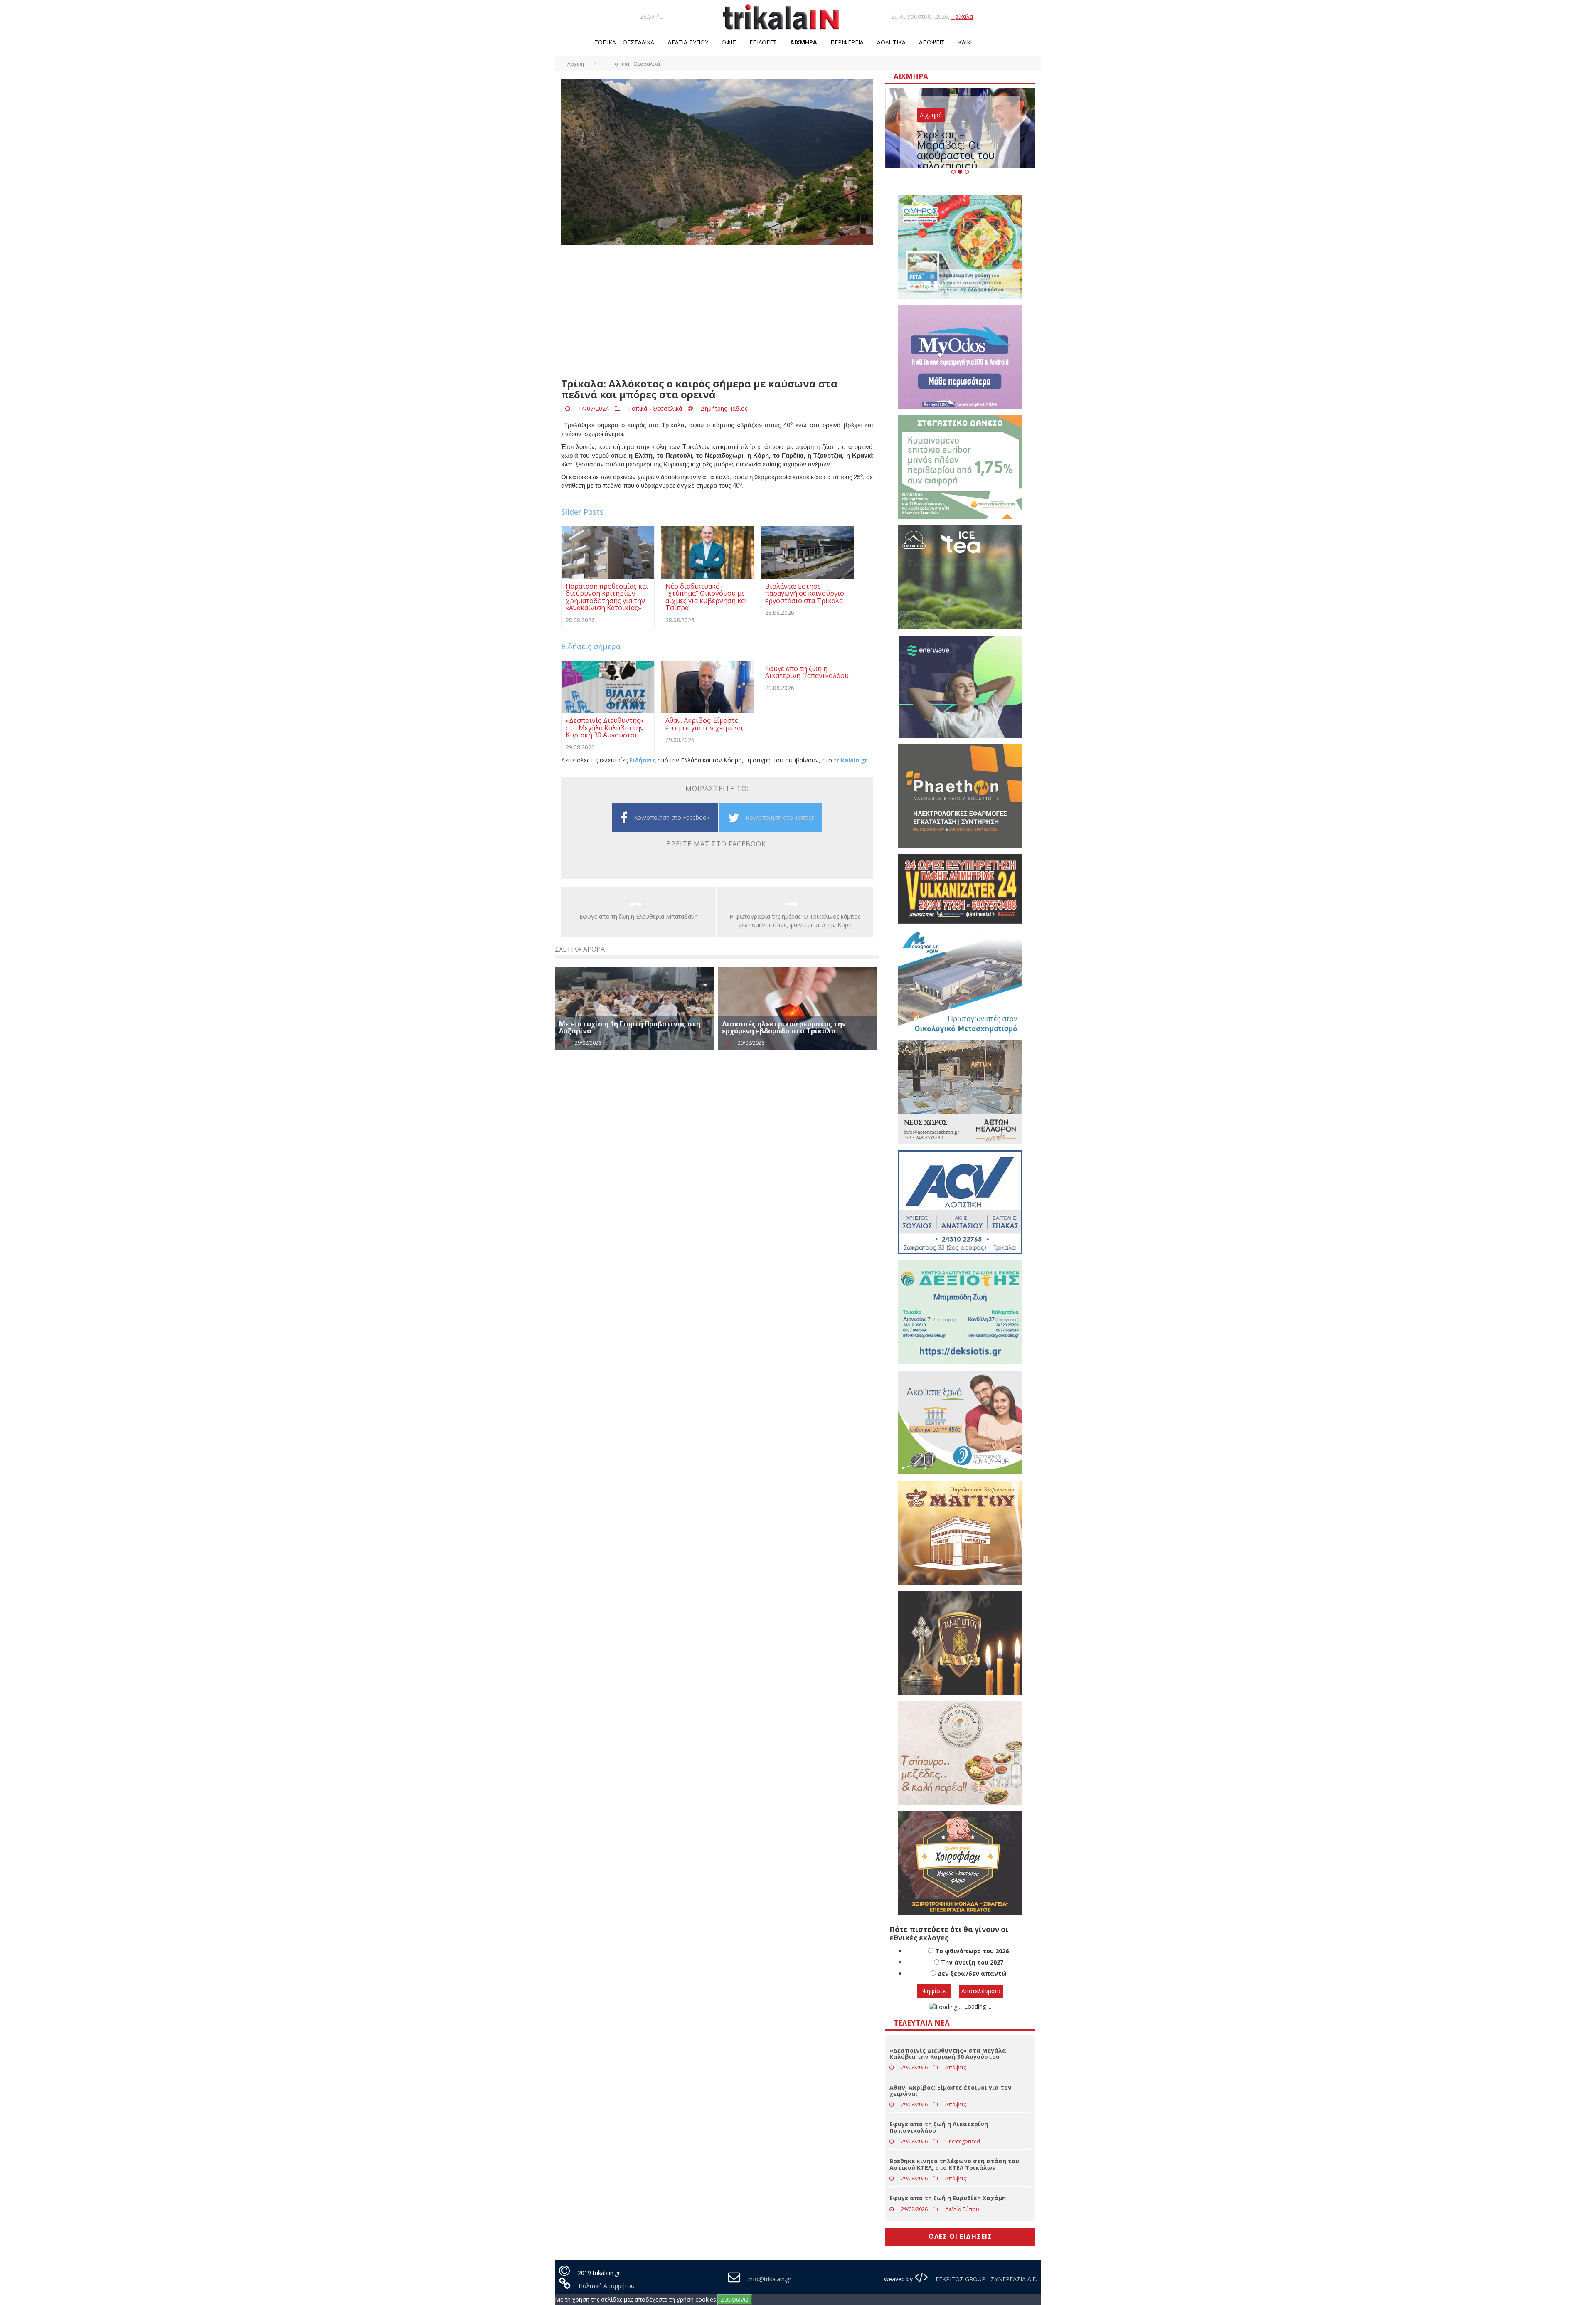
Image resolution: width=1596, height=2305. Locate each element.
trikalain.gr (851, 760)
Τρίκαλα (962, 16)
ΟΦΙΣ (729, 42)
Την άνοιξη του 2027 (972, 1962)
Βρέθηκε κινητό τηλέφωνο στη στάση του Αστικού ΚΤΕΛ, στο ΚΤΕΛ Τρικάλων (954, 2164)
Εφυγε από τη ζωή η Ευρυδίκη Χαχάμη (948, 2198)
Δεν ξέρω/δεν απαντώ (972, 1973)
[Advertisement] (717, 312)
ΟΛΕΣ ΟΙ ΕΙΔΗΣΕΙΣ (960, 2236)
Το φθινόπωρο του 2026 (972, 1951)
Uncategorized (963, 2141)
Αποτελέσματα (981, 1991)
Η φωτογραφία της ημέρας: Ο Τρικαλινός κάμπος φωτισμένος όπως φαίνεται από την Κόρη (795, 921)
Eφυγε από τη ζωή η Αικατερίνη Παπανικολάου (939, 2127)
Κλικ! (965, 42)
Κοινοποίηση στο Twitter (780, 817)
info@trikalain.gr (770, 2279)
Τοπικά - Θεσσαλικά (655, 408)
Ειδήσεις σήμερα (591, 646)
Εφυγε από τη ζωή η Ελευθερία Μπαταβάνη (639, 916)
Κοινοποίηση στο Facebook (672, 817)
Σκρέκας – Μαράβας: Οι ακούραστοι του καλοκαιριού (956, 150)
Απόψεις (932, 42)
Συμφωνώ (735, 2299)
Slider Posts (582, 512)
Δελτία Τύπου (688, 42)
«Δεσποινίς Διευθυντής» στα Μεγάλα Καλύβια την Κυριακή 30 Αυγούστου (948, 2054)
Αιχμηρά (804, 42)
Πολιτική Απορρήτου (607, 2286)
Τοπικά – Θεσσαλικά (624, 42)
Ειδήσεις (643, 760)
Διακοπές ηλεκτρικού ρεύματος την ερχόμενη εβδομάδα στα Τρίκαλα (784, 1028)
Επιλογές (763, 42)
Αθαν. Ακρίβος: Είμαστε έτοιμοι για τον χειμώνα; (951, 2091)
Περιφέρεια (847, 42)
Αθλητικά (891, 42)
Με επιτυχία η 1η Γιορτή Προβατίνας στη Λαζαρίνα (630, 1028)
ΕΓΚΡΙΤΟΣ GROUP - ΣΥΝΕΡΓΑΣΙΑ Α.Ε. (985, 2279)
